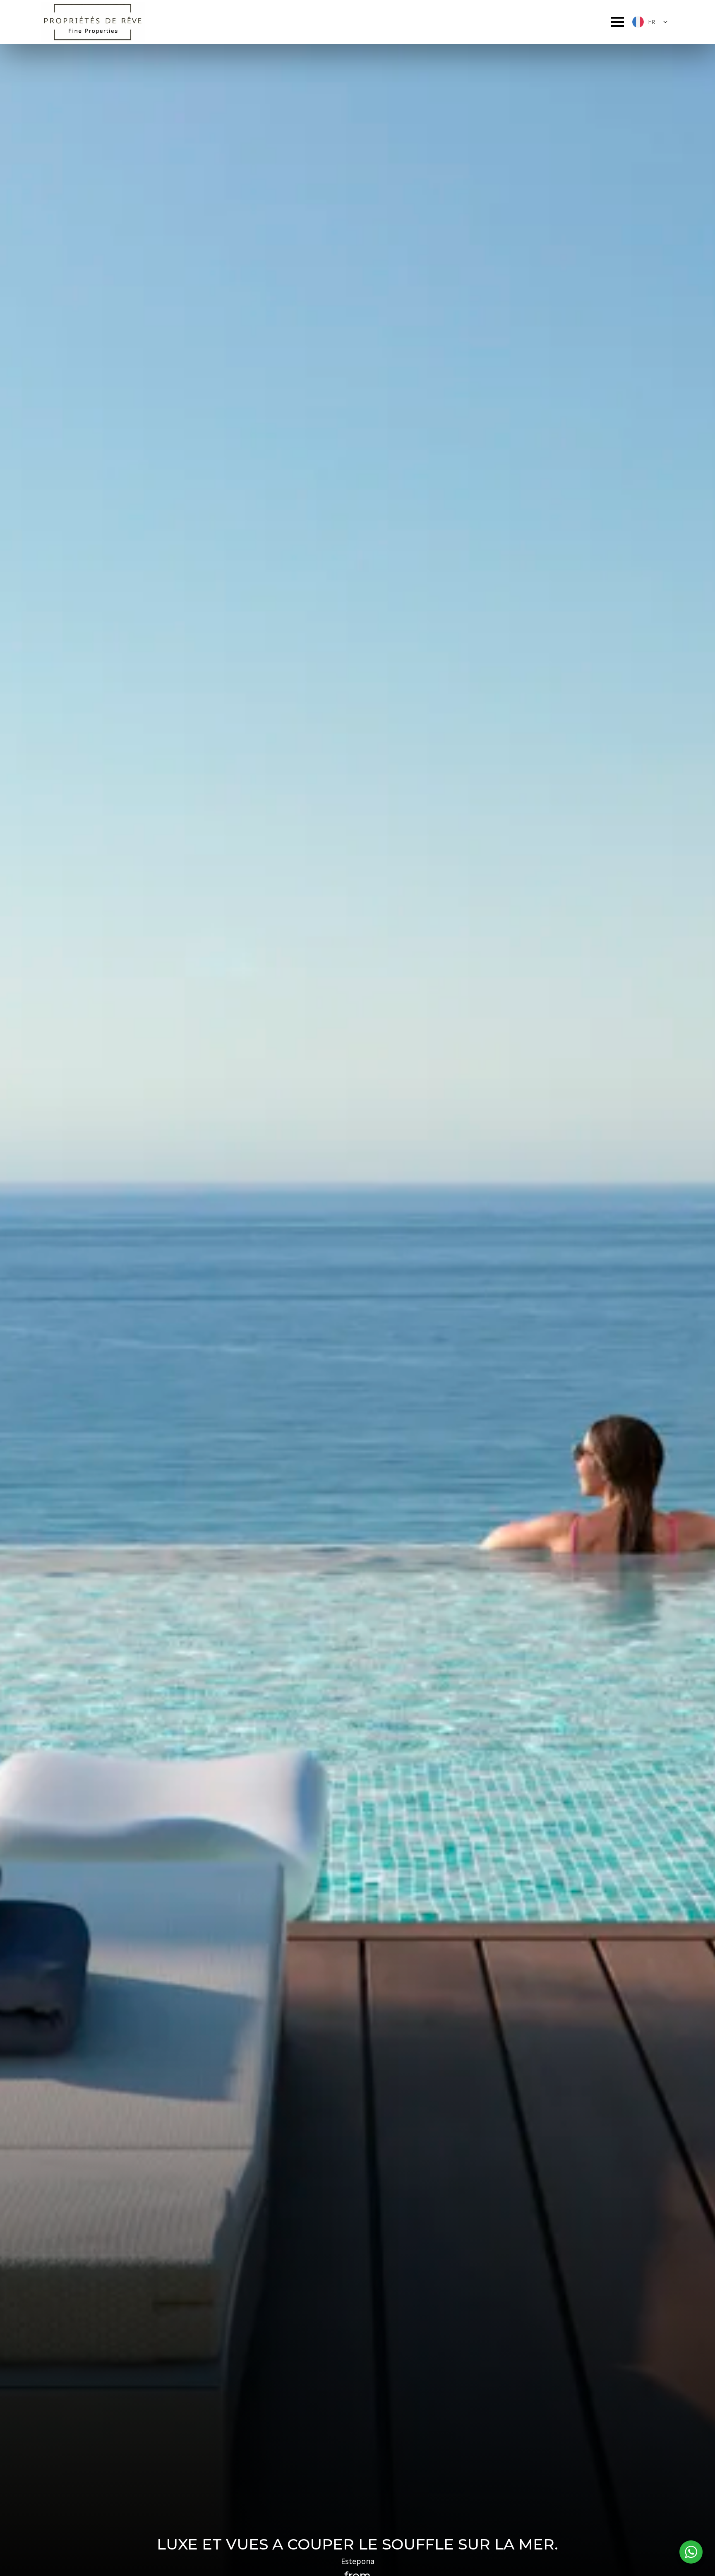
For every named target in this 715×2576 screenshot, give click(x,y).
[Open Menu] (617, 22)
